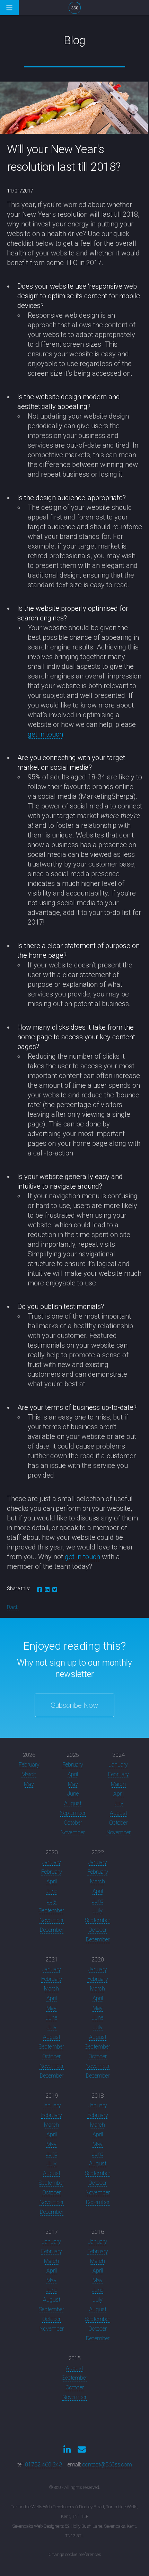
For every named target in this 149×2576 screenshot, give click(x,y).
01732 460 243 (43, 2465)
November (73, 1832)
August (73, 1803)
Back (13, 1607)
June (73, 1794)
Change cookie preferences (75, 2554)
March (29, 1774)
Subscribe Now (74, 1705)
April (73, 1774)
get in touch (45, 734)
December (52, 1930)
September (73, 1813)
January (118, 1765)
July (119, 1803)
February (29, 1765)
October (73, 1823)
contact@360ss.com (107, 2465)
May (29, 1784)
